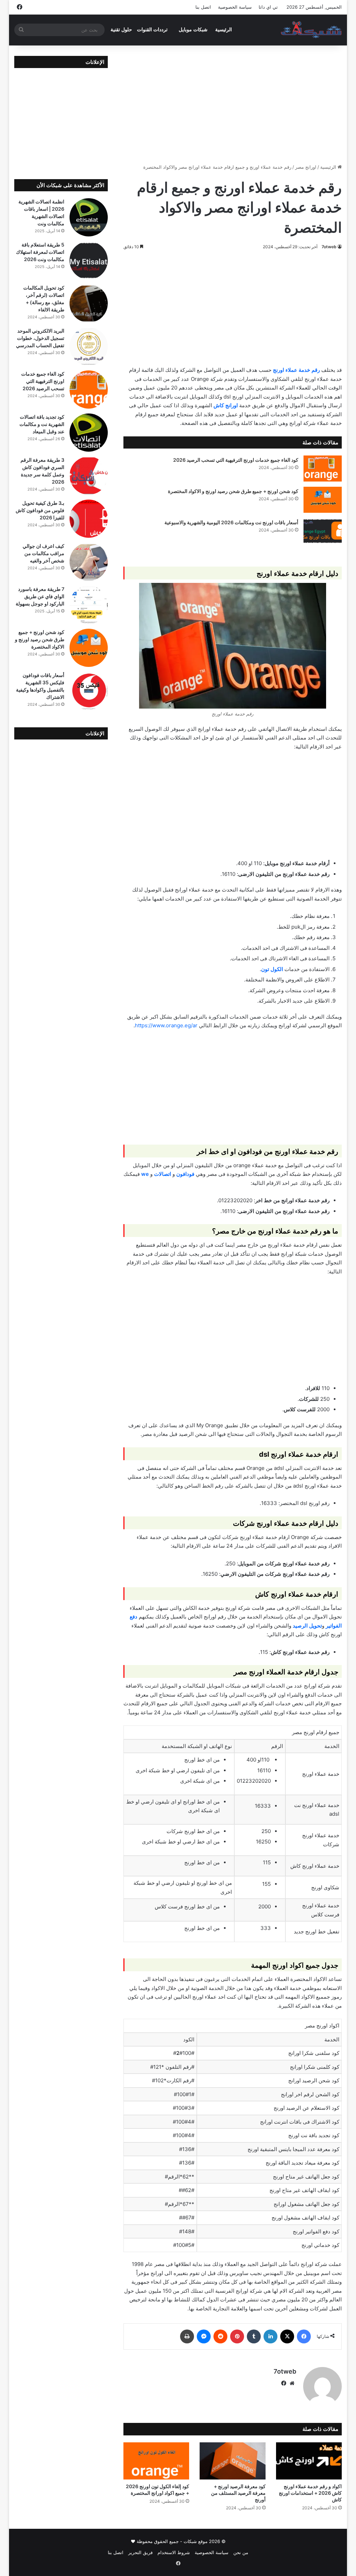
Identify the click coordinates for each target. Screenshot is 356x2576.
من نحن (241, 2552)
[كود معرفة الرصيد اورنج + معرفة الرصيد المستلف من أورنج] (233, 2461)
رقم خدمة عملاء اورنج (296, 370)
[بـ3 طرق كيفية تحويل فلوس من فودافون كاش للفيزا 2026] (89, 519)
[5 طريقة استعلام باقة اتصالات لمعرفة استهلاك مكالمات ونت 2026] (89, 260)
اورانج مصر (306, 167)
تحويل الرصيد (307, 1626)
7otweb (329, 247)
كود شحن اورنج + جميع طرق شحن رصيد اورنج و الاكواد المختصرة (233, 491)
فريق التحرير (140, 2552)
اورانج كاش (226, 405)
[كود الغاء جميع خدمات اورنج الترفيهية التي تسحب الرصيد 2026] (323, 469)
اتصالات (163, 1174)
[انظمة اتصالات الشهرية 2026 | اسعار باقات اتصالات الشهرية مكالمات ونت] (89, 217)
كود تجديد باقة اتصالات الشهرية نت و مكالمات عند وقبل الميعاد (42, 424)
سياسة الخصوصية (235, 7)
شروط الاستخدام (174, 2552)
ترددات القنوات (152, 30)
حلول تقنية (121, 30)
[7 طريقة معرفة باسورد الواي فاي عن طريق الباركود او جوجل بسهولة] (89, 605)
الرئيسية (224, 30)
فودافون (185, 1174)
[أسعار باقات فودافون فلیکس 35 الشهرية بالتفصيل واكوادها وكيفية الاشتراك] (89, 691)
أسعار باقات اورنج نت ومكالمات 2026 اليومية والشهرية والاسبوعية (231, 522)
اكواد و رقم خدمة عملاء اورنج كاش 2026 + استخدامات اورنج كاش (310, 2493)
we (145, 1174)
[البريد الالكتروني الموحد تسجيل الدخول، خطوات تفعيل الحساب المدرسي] (89, 346)
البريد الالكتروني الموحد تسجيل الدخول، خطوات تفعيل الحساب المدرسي (40, 338)
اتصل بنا (203, 7)
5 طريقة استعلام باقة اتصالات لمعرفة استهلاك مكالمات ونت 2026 (40, 252)
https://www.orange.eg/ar (166, 1025)
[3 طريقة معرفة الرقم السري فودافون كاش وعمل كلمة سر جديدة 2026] (89, 476)
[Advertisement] (232, 104)
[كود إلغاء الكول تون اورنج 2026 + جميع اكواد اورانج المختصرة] (156, 2461)
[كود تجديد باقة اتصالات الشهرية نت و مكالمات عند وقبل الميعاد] (89, 433)
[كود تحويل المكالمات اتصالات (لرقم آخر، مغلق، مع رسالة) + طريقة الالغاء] (89, 303)
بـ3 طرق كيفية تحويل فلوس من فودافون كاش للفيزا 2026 (40, 510)
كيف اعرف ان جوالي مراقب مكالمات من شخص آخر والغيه (43, 553)
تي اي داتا (268, 7)
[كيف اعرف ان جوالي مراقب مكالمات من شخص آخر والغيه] (89, 562)
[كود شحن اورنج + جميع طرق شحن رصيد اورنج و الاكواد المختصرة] (323, 500)
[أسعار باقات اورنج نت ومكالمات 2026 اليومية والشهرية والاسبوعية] (323, 531)
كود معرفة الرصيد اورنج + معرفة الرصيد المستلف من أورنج (238, 2493)
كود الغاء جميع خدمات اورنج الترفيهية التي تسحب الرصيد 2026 (236, 460)
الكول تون (272, 969)
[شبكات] (311, 30)
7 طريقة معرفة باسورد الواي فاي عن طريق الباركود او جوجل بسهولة (40, 596)
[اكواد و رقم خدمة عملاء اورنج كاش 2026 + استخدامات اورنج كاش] (309, 2461)
